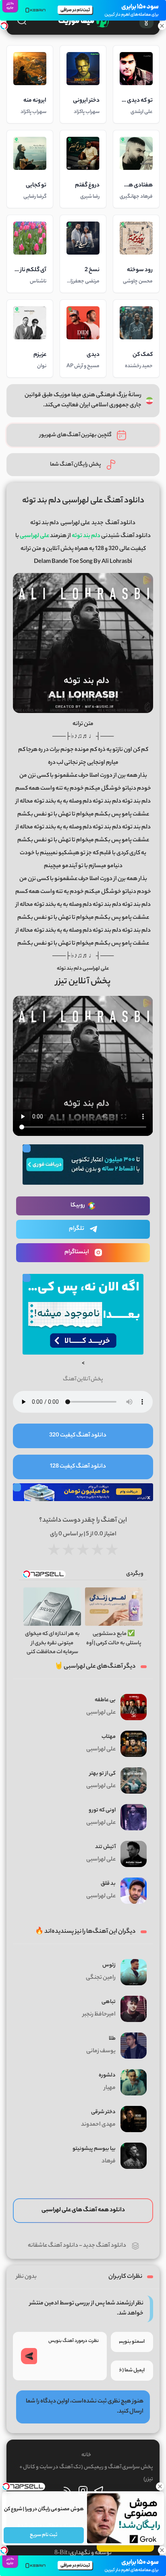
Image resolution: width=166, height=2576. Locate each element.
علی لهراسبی (75, 523)
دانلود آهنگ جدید (105, 2246)
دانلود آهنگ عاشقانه (53, 2246)
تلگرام (77, 1229)
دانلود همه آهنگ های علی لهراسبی (83, 2210)
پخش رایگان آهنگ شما (76, 465)
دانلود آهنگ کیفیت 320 (78, 1436)
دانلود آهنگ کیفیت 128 (78, 1467)
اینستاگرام (77, 1252)
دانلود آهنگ (120, 523)
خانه (86, 2455)
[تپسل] (4, 26)
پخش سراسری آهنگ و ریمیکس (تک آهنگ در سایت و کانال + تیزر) (86, 2473)
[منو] (146, 21)
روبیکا (78, 1206)
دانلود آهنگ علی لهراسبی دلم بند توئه (83, 501)
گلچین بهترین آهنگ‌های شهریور (76, 435)
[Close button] (160, 2486)
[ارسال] (29, 2356)
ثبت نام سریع (44, 2535)
